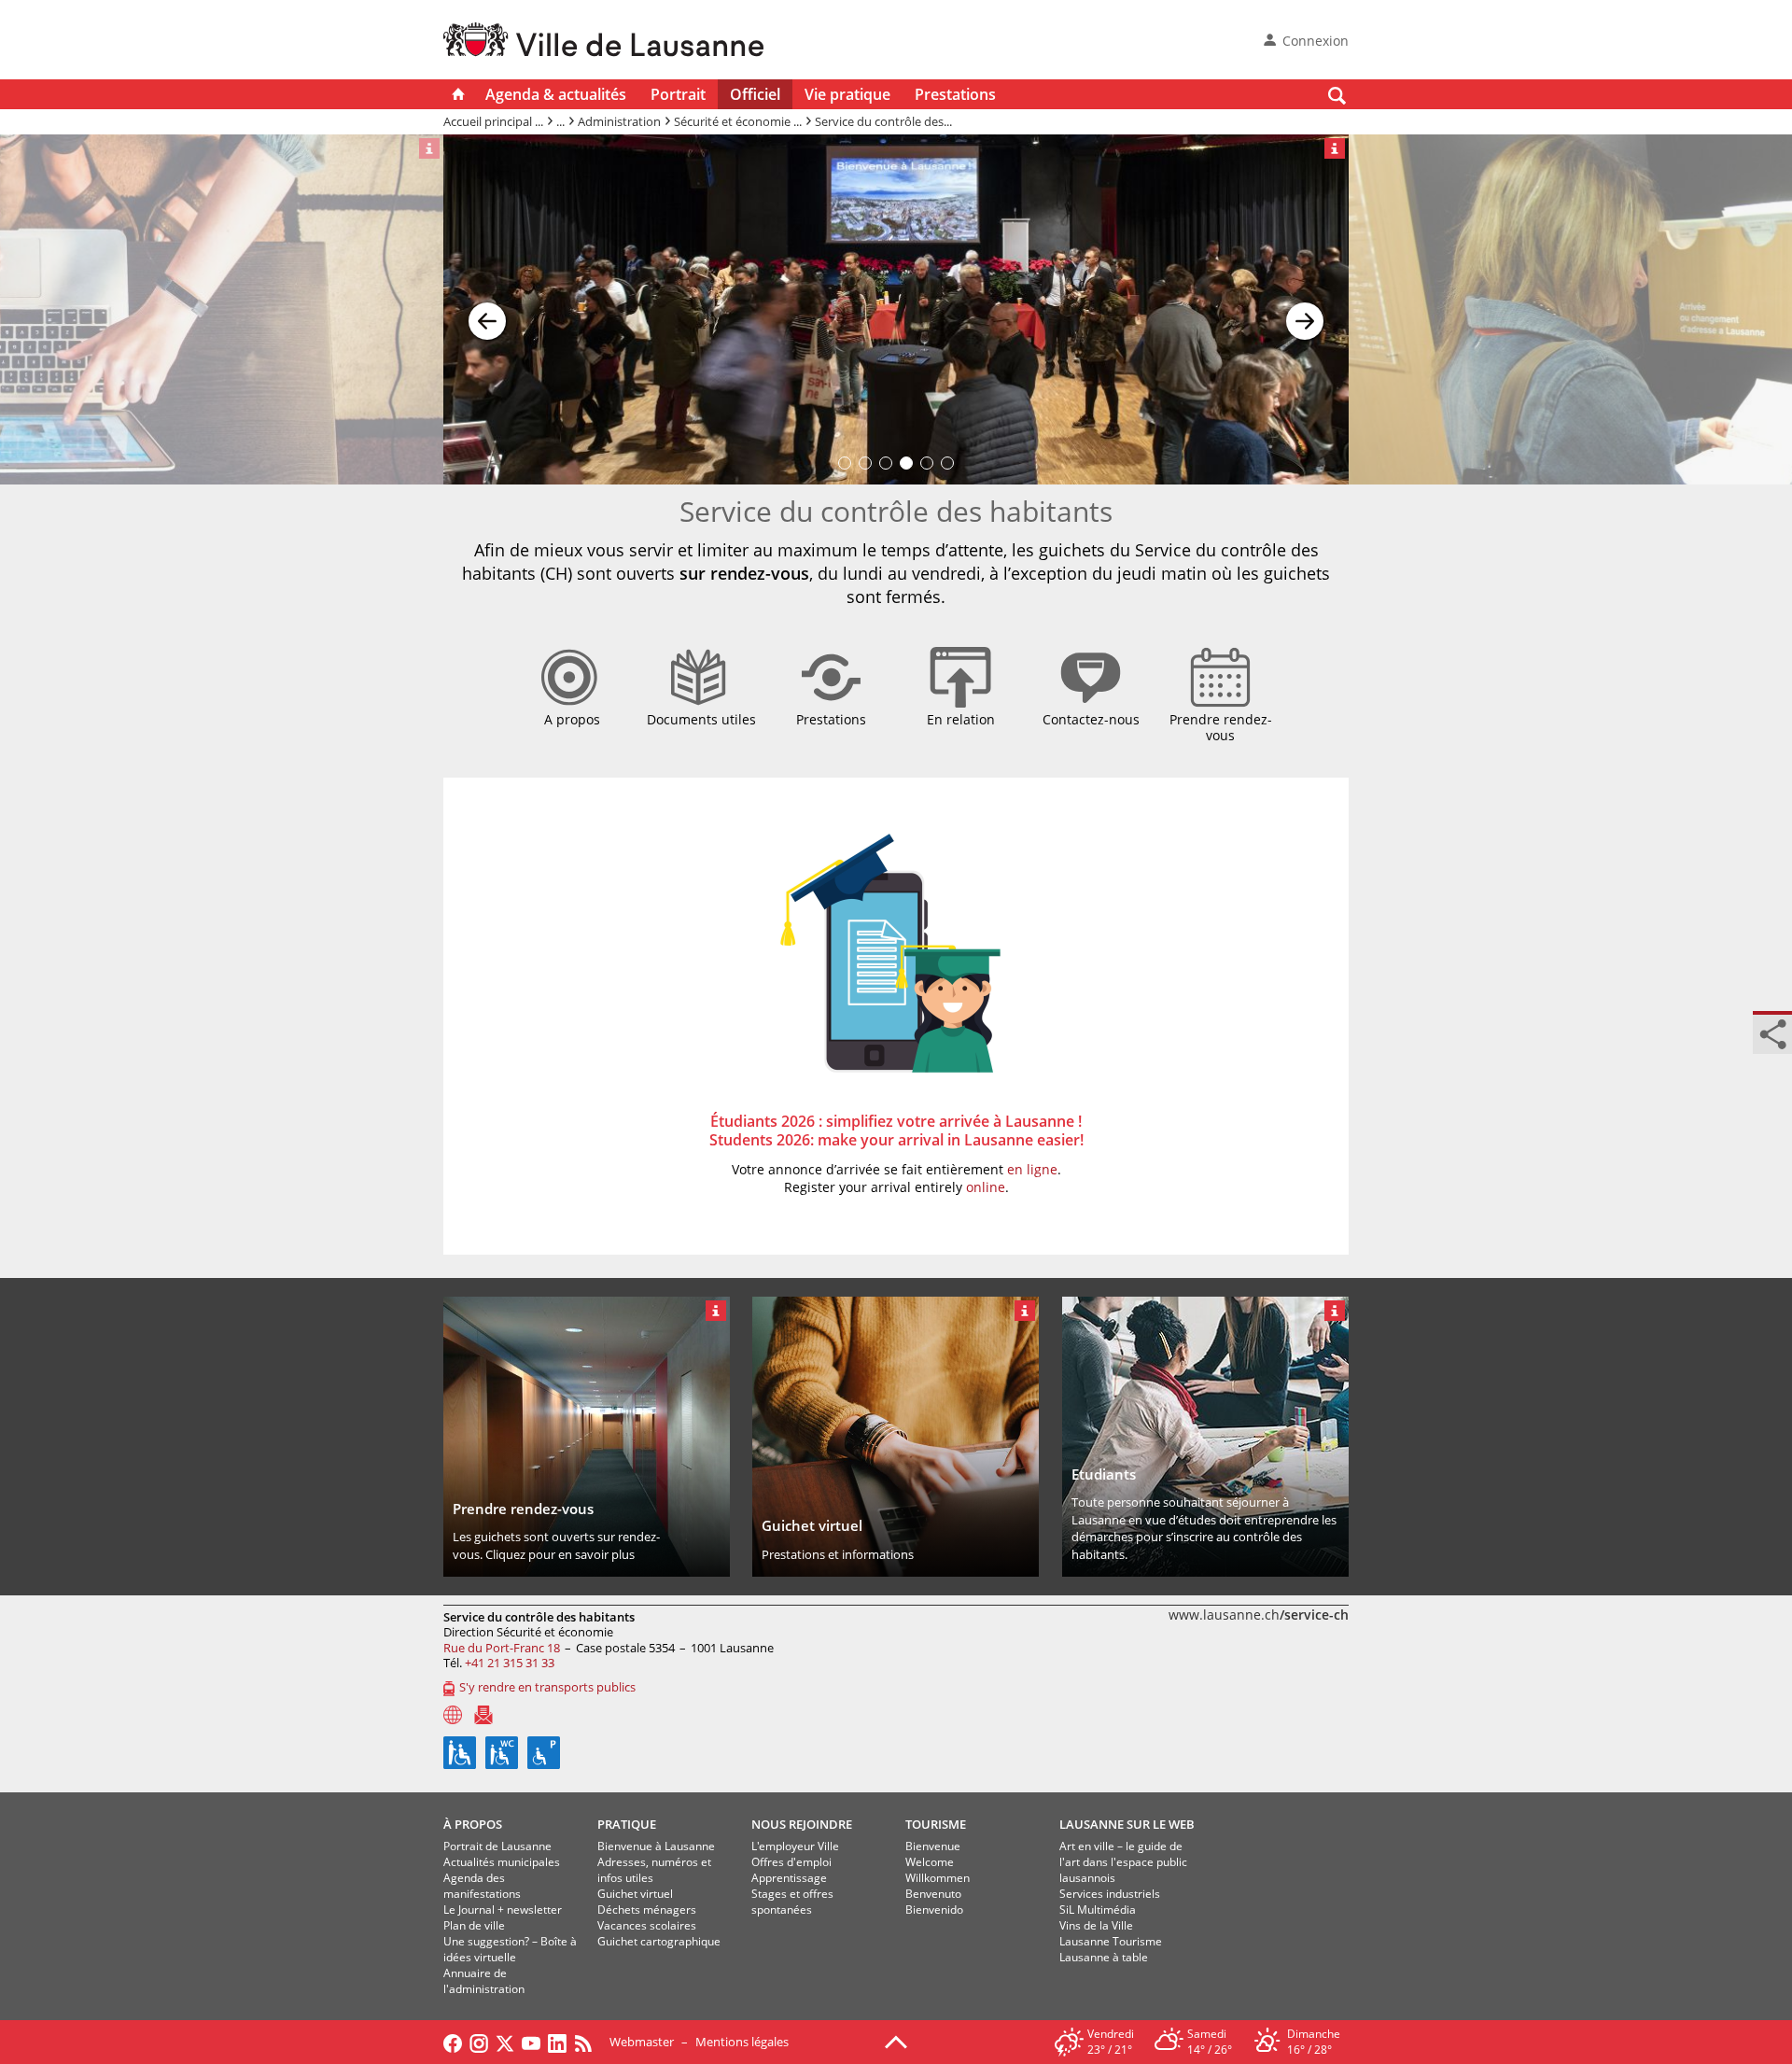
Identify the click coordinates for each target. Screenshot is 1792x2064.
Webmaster (642, 2042)
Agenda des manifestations (482, 1886)
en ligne (1032, 1169)
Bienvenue (933, 1846)
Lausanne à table (1104, 1957)
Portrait (678, 94)
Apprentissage (789, 1878)
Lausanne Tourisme (1111, 1941)
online (986, 1187)
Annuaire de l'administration (484, 1981)
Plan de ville (474, 1925)
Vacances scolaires (647, 1925)
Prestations (955, 94)
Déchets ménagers (647, 1910)
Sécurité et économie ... (738, 121)
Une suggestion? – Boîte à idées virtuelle (510, 1949)
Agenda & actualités (556, 94)
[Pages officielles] (453, 1715)
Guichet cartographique (659, 1941)
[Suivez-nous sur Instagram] (479, 2042)
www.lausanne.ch (1259, 1615)
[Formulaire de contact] (483, 1715)
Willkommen (938, 1878)
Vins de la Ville (1096, 1925)
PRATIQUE (627, 1824)
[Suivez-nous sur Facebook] (453, 2042)
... (560, 121)
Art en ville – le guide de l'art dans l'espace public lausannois (1123, 1862)
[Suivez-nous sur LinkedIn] (557, 2042)
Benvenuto (933, 1894)
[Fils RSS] (588, 2042)
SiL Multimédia (1098, 1910)
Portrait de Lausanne (497, 1846)
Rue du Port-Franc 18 (502, 1648)
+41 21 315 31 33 (510, 1663)
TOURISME (936, 1824)
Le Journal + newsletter (503, 1910)
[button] (487, 310)
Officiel (755, 94)
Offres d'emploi (791, 1862)
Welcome (930, 1862)
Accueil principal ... (493, 121)
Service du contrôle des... (883, 121)
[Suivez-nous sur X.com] (505, 2042)
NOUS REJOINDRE (802, 1824)
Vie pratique (847, 94)
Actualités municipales (502, 1862)
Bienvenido (934, 1910)
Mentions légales (742, 2042)
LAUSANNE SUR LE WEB (1127, 1824)
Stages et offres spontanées (792, 1902)
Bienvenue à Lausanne (656, 1846)
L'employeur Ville (795, 1846)
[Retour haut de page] (896, 2041)
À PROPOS (473, 1824)
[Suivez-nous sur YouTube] (531, 2042)
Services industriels (1110, 1894)
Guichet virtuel (635, 1894)
